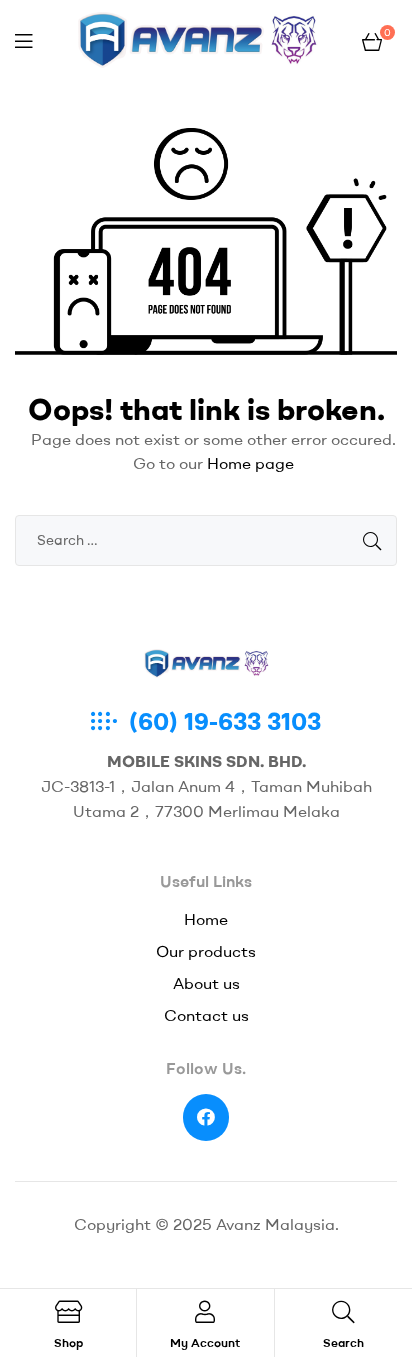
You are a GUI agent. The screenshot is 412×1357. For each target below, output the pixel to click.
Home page (250, 463)
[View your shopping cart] (372, 40)
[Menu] (23, 40)
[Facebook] (206, 1117)
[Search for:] (206, 539)
